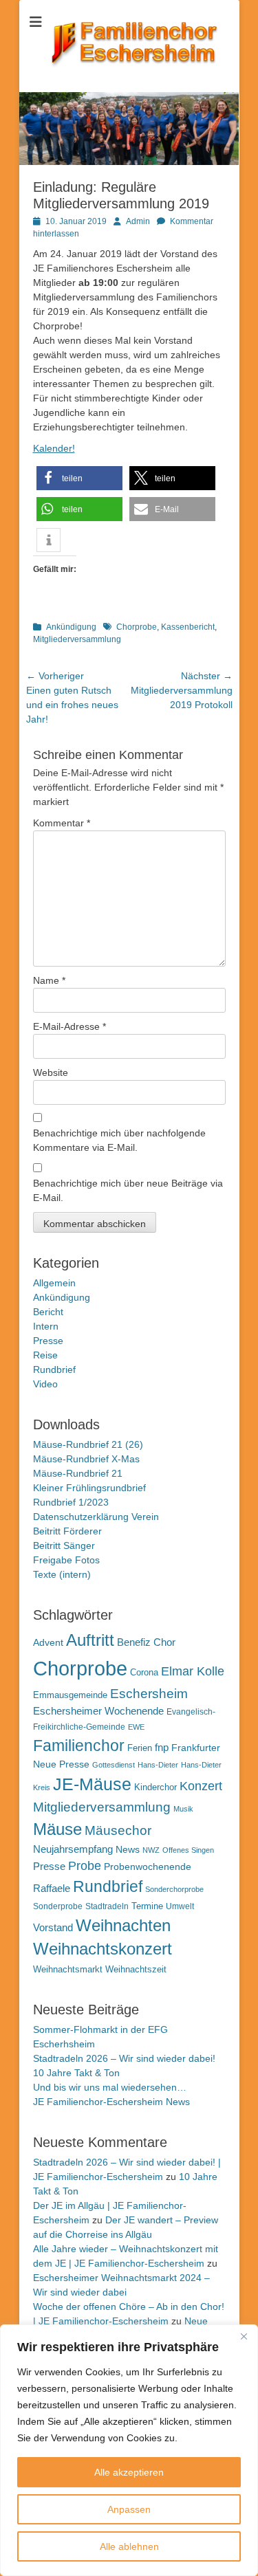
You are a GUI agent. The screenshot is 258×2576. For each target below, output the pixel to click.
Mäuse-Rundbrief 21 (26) (88, 1444)
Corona (144, 1672)
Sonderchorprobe (174, 1889)
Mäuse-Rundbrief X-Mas (86, 1459)
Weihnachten (123, 1925)
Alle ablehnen (129, 2546)
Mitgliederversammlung (77, 639)
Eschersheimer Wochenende (98, 1711)
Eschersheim (149, 1693)
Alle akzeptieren (129, 2472)
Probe (85, 1866)
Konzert (201, 1786)
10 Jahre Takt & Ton (76, 2073)
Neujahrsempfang (73, 1849)
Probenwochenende (148, 1867)
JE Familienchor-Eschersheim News (111, 2102)
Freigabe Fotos (66, 1560)
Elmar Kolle (193, 1671)
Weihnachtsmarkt (68, 1969)
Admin (138, 221)
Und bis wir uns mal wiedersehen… (110, 2087)
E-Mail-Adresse (69, 1026)
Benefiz (134, 1642)
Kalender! (54, 448)
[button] (79, 478)
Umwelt (180, 1906)
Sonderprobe (58, 1906)
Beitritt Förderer (67, 1531)
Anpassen (129, 2509)
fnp (162, 1748)
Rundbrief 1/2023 (71, 1502)
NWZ (151, 1850)
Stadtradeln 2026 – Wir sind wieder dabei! (124, 2058)
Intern (46, 1326)
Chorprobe (137, 627)
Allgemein (54, 1283)
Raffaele (52, 1888)
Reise (45, 1355)
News (128, 1849)
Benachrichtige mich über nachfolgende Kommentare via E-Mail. (119, 1140)
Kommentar (62, 823)
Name (49, 980)
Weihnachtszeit (136, 1969)
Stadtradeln (107, 1906)
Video (45, 1384)
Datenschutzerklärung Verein (96, 1517)
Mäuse (57, 1829)
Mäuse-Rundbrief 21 (78, 1473)
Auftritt (90, 1640)
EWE (136, 1727)
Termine (147, 1906)
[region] (129, 2450)
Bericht (48, 1312)
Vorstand (53, 1928)
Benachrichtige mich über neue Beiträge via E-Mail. (128, 1190)
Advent (48, 1642)
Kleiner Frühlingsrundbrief (89, 1488)
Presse (48, 1341)
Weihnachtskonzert (103, 1949)
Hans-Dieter (158, 1765)
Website (51, 1072)
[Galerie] (129, 162)
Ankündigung (71, 627)
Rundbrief (54, 1369)
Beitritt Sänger (64, 1545)
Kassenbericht (188, 627)
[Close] (244, 2336)
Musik (183, 1809)
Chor (164, 1642)
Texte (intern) (62, 1574)
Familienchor (79, 1746)
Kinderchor (155, 1787)
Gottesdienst (114, 1765)
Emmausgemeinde (70, 1695)
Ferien (140, 1748)
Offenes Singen (188, 1850)
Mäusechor (118, 1830)
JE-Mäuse (92, 1784)
